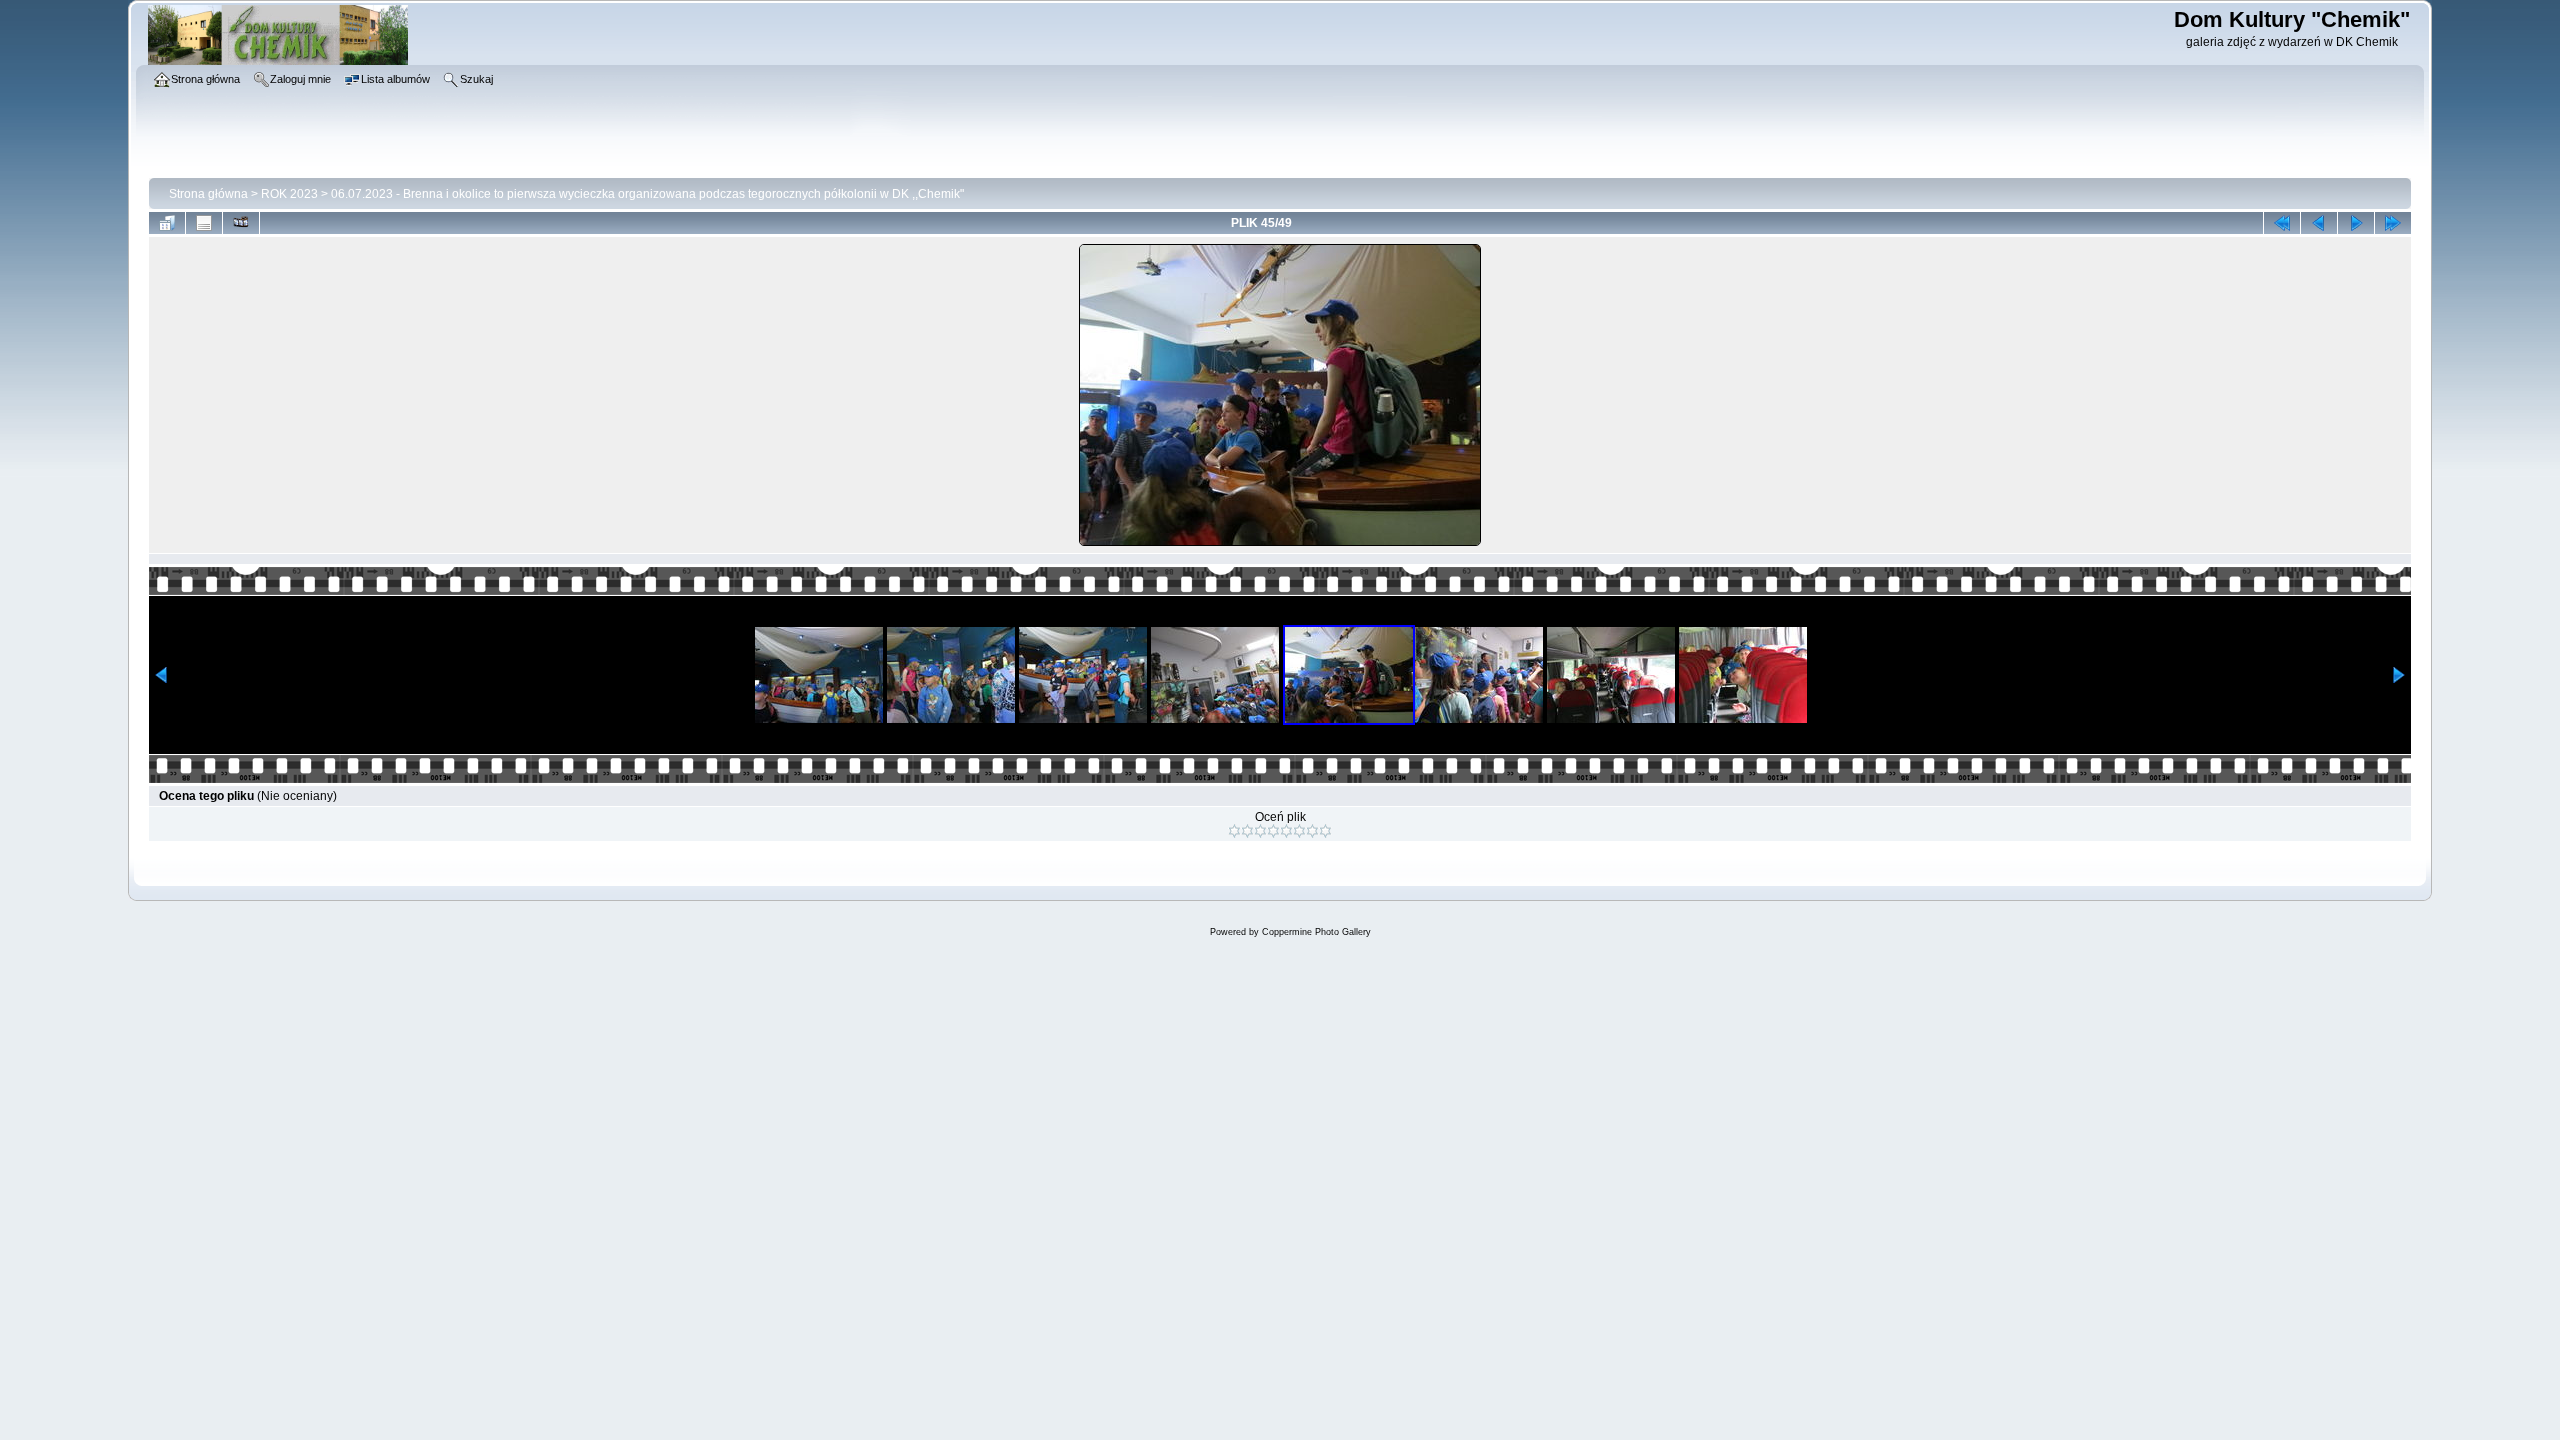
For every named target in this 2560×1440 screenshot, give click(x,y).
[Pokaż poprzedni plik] (2319, 223)
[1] (1234, 831)
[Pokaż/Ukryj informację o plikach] (204, 223)
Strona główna (208, 194)
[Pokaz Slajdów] (241, 223)
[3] (1260, 831)
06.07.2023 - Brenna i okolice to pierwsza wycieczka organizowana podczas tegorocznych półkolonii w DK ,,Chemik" (647, 194)
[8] (1325, 831)
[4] (1273, 831)
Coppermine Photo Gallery (1316, 932)
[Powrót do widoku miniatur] (167, 223)
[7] (1312, 831)
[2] (1247, 831)
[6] (1299, 831)
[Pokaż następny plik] (2356, 223)
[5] (1286, 831)
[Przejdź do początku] (2282, 223)
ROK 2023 (289, 194)
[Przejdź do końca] (2393, 223)
